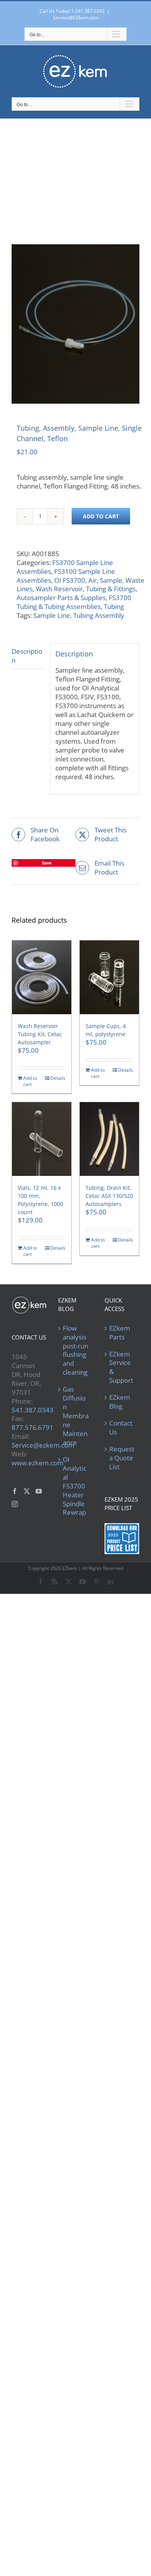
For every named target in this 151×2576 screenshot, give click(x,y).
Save (47, 863)
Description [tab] (27, 656)
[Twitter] (27, 1491)
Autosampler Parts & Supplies (61, 598)
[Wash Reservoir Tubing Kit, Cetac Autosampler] (42, 977)
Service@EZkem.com (76, 18)
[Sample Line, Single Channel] (75, 324)
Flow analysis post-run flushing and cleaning (75, 1351)
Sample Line (52, 615)
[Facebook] (15, 1491)
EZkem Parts (120, 1333)
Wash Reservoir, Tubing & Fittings (86, 589)
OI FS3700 (70, 580)
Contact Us (121, 1428)
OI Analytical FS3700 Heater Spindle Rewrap (75, 1486)
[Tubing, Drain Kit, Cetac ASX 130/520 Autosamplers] (109, 1139)
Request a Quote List (122, 1458)
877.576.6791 (33, 1427)
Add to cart (101, 516)
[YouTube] (39, 1491)
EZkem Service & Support (121, 1367)
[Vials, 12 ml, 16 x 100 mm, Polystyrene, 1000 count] (42, 1139)
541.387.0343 (33, 1410)
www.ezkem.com (38, 1463)
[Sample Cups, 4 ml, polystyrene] (109, 977)
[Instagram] (15, 1504)
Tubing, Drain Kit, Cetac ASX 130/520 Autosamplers (109, 1196)
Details (58, 1078)
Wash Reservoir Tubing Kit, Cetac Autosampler (40, 1034)
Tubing (114, 606)
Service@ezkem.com (43, 1445)
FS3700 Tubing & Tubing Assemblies (74, 602)
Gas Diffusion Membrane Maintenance (76, 1416)
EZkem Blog (120, 1402)
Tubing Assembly (99, 615)
